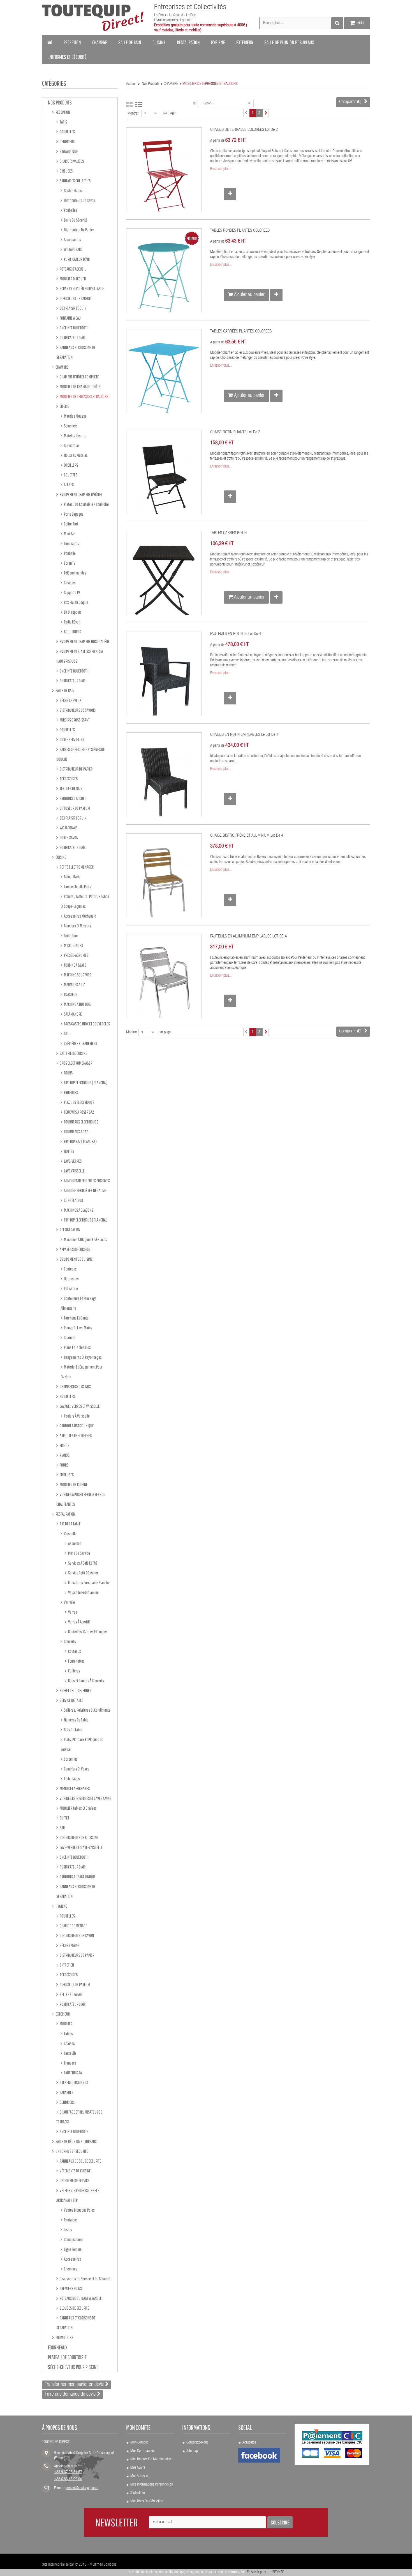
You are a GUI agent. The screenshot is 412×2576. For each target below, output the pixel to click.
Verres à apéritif (79, 1622)
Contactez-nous (197, 2443)
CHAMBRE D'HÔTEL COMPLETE (79, 377)
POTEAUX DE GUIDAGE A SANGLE (80, 2298)
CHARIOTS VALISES (71, 161)
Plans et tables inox (77, 1347)
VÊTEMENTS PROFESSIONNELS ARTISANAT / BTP (78, 2195)
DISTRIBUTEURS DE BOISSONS (79, 1837)
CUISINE (61, 857)
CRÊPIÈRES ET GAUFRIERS (80, 1043)
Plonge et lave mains (78, 1328)
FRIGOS (64, 1445)
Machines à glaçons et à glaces (85, 1239)
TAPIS (63, 122)
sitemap (192, 2451)
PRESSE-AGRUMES (76, 955)
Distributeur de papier (79, 230)
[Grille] (129, 105)
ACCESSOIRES (68, 779)
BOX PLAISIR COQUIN (73, 308)
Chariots (69, 1337)
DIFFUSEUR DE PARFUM (75, 808)
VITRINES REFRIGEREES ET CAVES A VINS (85, 1798)
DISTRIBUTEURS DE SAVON (77, 1935)
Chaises (69, 2043)
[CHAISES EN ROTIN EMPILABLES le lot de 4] (164, 782)
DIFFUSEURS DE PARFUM (75, 298)
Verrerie (69, 1602)
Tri (195, 104)
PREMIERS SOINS (70, 2288)
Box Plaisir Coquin (76, 602)
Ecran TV (69, 563)
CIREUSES (66, 171)
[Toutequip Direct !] (93, 18)
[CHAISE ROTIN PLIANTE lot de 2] (164, 480)
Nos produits (60, 102)
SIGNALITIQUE (69, 151)
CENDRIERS (67, 141)
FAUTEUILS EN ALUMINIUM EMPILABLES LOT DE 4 (248, 936)
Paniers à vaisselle (77, 1416)
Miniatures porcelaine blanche (89, 1583)
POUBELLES (67, 132)
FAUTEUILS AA (73, 2073)
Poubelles (70, 210)
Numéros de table (76, 1720)
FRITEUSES (71, 1092)
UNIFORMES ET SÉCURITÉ (71, 2151)
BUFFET (64, 1818)
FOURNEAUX (58, 2347)
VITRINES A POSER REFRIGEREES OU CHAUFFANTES (81, 1499)
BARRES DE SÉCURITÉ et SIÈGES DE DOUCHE (81, 754)
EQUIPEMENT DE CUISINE (76, 1259)
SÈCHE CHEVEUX (70, 700)
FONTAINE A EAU (70, 318)
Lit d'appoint (72, 612)
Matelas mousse (75, 416)
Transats (70, 2063)
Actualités (249, 2443)
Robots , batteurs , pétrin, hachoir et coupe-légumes (85, 901)
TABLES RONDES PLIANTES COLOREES (240, 231)
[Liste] (139, 105)
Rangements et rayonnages (83, 1357)
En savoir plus (256, 2572)
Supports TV (72, 592)
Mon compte (139, 2443)
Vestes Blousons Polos (79, 2210)
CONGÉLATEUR (73, 1200)
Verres (72, 1612)
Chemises (70, 2269)
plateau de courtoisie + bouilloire (86, 504)
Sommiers (70, 426)
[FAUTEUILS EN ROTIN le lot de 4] (164, 681)
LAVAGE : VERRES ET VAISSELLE (79, 1406)
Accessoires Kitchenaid (80, 916)
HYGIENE (61, 1906)
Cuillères (74, 1671)
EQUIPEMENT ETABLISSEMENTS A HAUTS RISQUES (80, 656)
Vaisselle (70, 1534)
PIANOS (64, 1455)
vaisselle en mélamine (83, 1592)
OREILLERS (71, 465)
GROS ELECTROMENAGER (76, 1063)
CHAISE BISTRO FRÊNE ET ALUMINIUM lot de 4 (247, 836)
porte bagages (73, 514)
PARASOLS (66, 2092)
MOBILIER (66, 2024)
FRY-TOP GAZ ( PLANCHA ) (80, 1141)
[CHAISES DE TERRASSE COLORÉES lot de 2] (164, 177)
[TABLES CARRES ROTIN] (164, 581)
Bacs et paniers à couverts (86, 1681)
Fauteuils (70, 2053)
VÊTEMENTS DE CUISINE (75, 2171)
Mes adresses (140, 2476)
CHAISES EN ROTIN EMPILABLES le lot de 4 (244, 735)
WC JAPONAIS (72, 249)
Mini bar (69, 534)
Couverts (70, 1641)
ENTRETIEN (67, 1965)
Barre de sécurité (75, 220)
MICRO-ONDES (73, 945)
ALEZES (69, 485)
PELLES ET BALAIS (71, 1994)
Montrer (133, 114)
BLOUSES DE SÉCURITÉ (74, 2308)
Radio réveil (72, 622)
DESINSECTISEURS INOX (75, 1386)
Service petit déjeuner (83, 1573)
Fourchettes (76, 1661)
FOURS (68, 1073)
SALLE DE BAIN (65, 690)
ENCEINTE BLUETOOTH (74, 328)
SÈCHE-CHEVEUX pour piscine (73, 2367)
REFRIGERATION (70, 1230)
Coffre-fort (71, 524)
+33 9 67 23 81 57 (68, 2472)
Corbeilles (70, 1759)
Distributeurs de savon (79, 200)
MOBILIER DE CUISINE (73, 1484)
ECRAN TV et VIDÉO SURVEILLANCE (82, 288)
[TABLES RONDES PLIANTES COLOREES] (164, 278)
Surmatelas (71, 445)
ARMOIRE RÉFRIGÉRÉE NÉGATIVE (85, 1190)
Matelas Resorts (75, 436)
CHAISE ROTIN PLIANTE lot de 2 (235, 432)
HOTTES (69, 1151)
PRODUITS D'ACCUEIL (73, 798)
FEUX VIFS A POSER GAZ (79, 1112)
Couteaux (70, 1269)
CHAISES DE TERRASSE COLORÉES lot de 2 (244, 130)
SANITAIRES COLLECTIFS (75, 181)
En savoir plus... (221, 169)
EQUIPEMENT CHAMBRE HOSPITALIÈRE (84, 641)
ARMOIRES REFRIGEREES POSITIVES (87, 1181)
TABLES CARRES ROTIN (228, 533)
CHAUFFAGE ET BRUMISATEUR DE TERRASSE (79, 2117)
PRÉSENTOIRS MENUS (74, 2082)
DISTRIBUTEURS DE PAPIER (77, 1955)
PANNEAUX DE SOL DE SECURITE (80, 2161)
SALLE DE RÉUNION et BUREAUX (76, 2141)
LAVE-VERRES (72, 1161)
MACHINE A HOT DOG (77, 1004)
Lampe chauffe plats (77, 886)
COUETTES (70, 475)
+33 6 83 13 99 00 (68, 2479)
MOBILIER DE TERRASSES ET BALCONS (84, 396)
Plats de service (79, 1553)
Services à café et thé (82, 1563)
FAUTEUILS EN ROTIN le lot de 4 (236, 634)
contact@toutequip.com (82, 2488)
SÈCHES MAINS (69, 1945)
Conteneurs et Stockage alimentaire (78, 1303)
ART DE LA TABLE (70, 1524)
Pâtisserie (71, 1288)
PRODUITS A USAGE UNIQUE (77, 1877)
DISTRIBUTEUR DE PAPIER (76, 769)
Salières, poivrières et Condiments (87, 1710)
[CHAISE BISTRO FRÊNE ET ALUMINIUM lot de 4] (164, 883)
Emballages (72, 1779)
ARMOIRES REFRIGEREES (75, 1435)
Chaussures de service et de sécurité (85, 2279)
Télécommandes (75, 573)
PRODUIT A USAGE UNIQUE (77, 1426)
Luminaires (71, 543)
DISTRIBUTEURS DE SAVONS (77, 710)
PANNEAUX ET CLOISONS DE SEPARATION (76, 352)
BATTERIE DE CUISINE (73, 1053)
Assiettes (74, 1543)
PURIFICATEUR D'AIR (77, 259)
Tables (68, 2033)
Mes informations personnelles (151, 2485)
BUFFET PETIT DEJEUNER (75, 1690)
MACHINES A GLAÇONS (78, 1210)
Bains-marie (72, 877)
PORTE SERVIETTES (72, 739)
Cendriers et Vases (76, 1769)
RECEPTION (63, 112)
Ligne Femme (72, 2249)
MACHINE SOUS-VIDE (77, 975)
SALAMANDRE (73, 1014)
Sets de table (73, 1730)
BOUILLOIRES (72, 632)
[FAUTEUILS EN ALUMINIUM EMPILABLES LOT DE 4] (164, 984)
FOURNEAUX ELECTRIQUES (81, 1122)
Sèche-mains (73, 190)
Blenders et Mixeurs (77, 926)
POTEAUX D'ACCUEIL (72, 269)
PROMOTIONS (64, 2337)
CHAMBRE (62, 367)
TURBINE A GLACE (75, 965)
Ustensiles (71, 1279)
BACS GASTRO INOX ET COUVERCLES (87, 1024)
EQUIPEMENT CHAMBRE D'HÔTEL (81, 494)
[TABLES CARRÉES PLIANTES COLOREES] (164, 379)
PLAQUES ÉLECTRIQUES (79, 1102)
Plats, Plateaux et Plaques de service (82, 1744)
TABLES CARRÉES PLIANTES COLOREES (241, 331)
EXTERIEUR (62, 2014)
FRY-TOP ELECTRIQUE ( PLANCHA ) (85, 1083)
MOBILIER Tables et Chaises (78, 1808)
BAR (62, 1828)
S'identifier (138, 2493)
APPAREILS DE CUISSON (75, 1249)
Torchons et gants (76, 1318)
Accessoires (72, 239)
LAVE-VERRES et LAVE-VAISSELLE (81, 1847)
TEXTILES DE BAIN (71, 788)
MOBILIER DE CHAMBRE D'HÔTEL (80, 387)
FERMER (278, 2572)
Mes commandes (142, 2451)
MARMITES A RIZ (74, 985)
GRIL (67, 1034)
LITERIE (64, 406)
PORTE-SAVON (69, 837)
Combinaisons (73, 2239)
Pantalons (70, 2220)
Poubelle (70, 553)
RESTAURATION (65, 1514)
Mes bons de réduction (147, 2501)
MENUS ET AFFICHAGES (74, 1788)
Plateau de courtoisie (67, 2357)
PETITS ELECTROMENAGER (76, 867)
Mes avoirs (138, 2468)
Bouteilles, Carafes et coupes (88, 1632)
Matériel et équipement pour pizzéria (81, 1372)
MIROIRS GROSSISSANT (74, 720)
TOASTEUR (70, 994)
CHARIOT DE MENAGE (73, 1926)
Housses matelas (76, 455)
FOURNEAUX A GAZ (76, 1132)
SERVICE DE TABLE (71, 1700)
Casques (70, 583)
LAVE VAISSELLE (74, 1171)
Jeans (68, 2230)
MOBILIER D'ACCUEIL (73, 279)
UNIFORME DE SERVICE (74, 2181)
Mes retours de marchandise (151, 2459)
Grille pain (70, 936)
